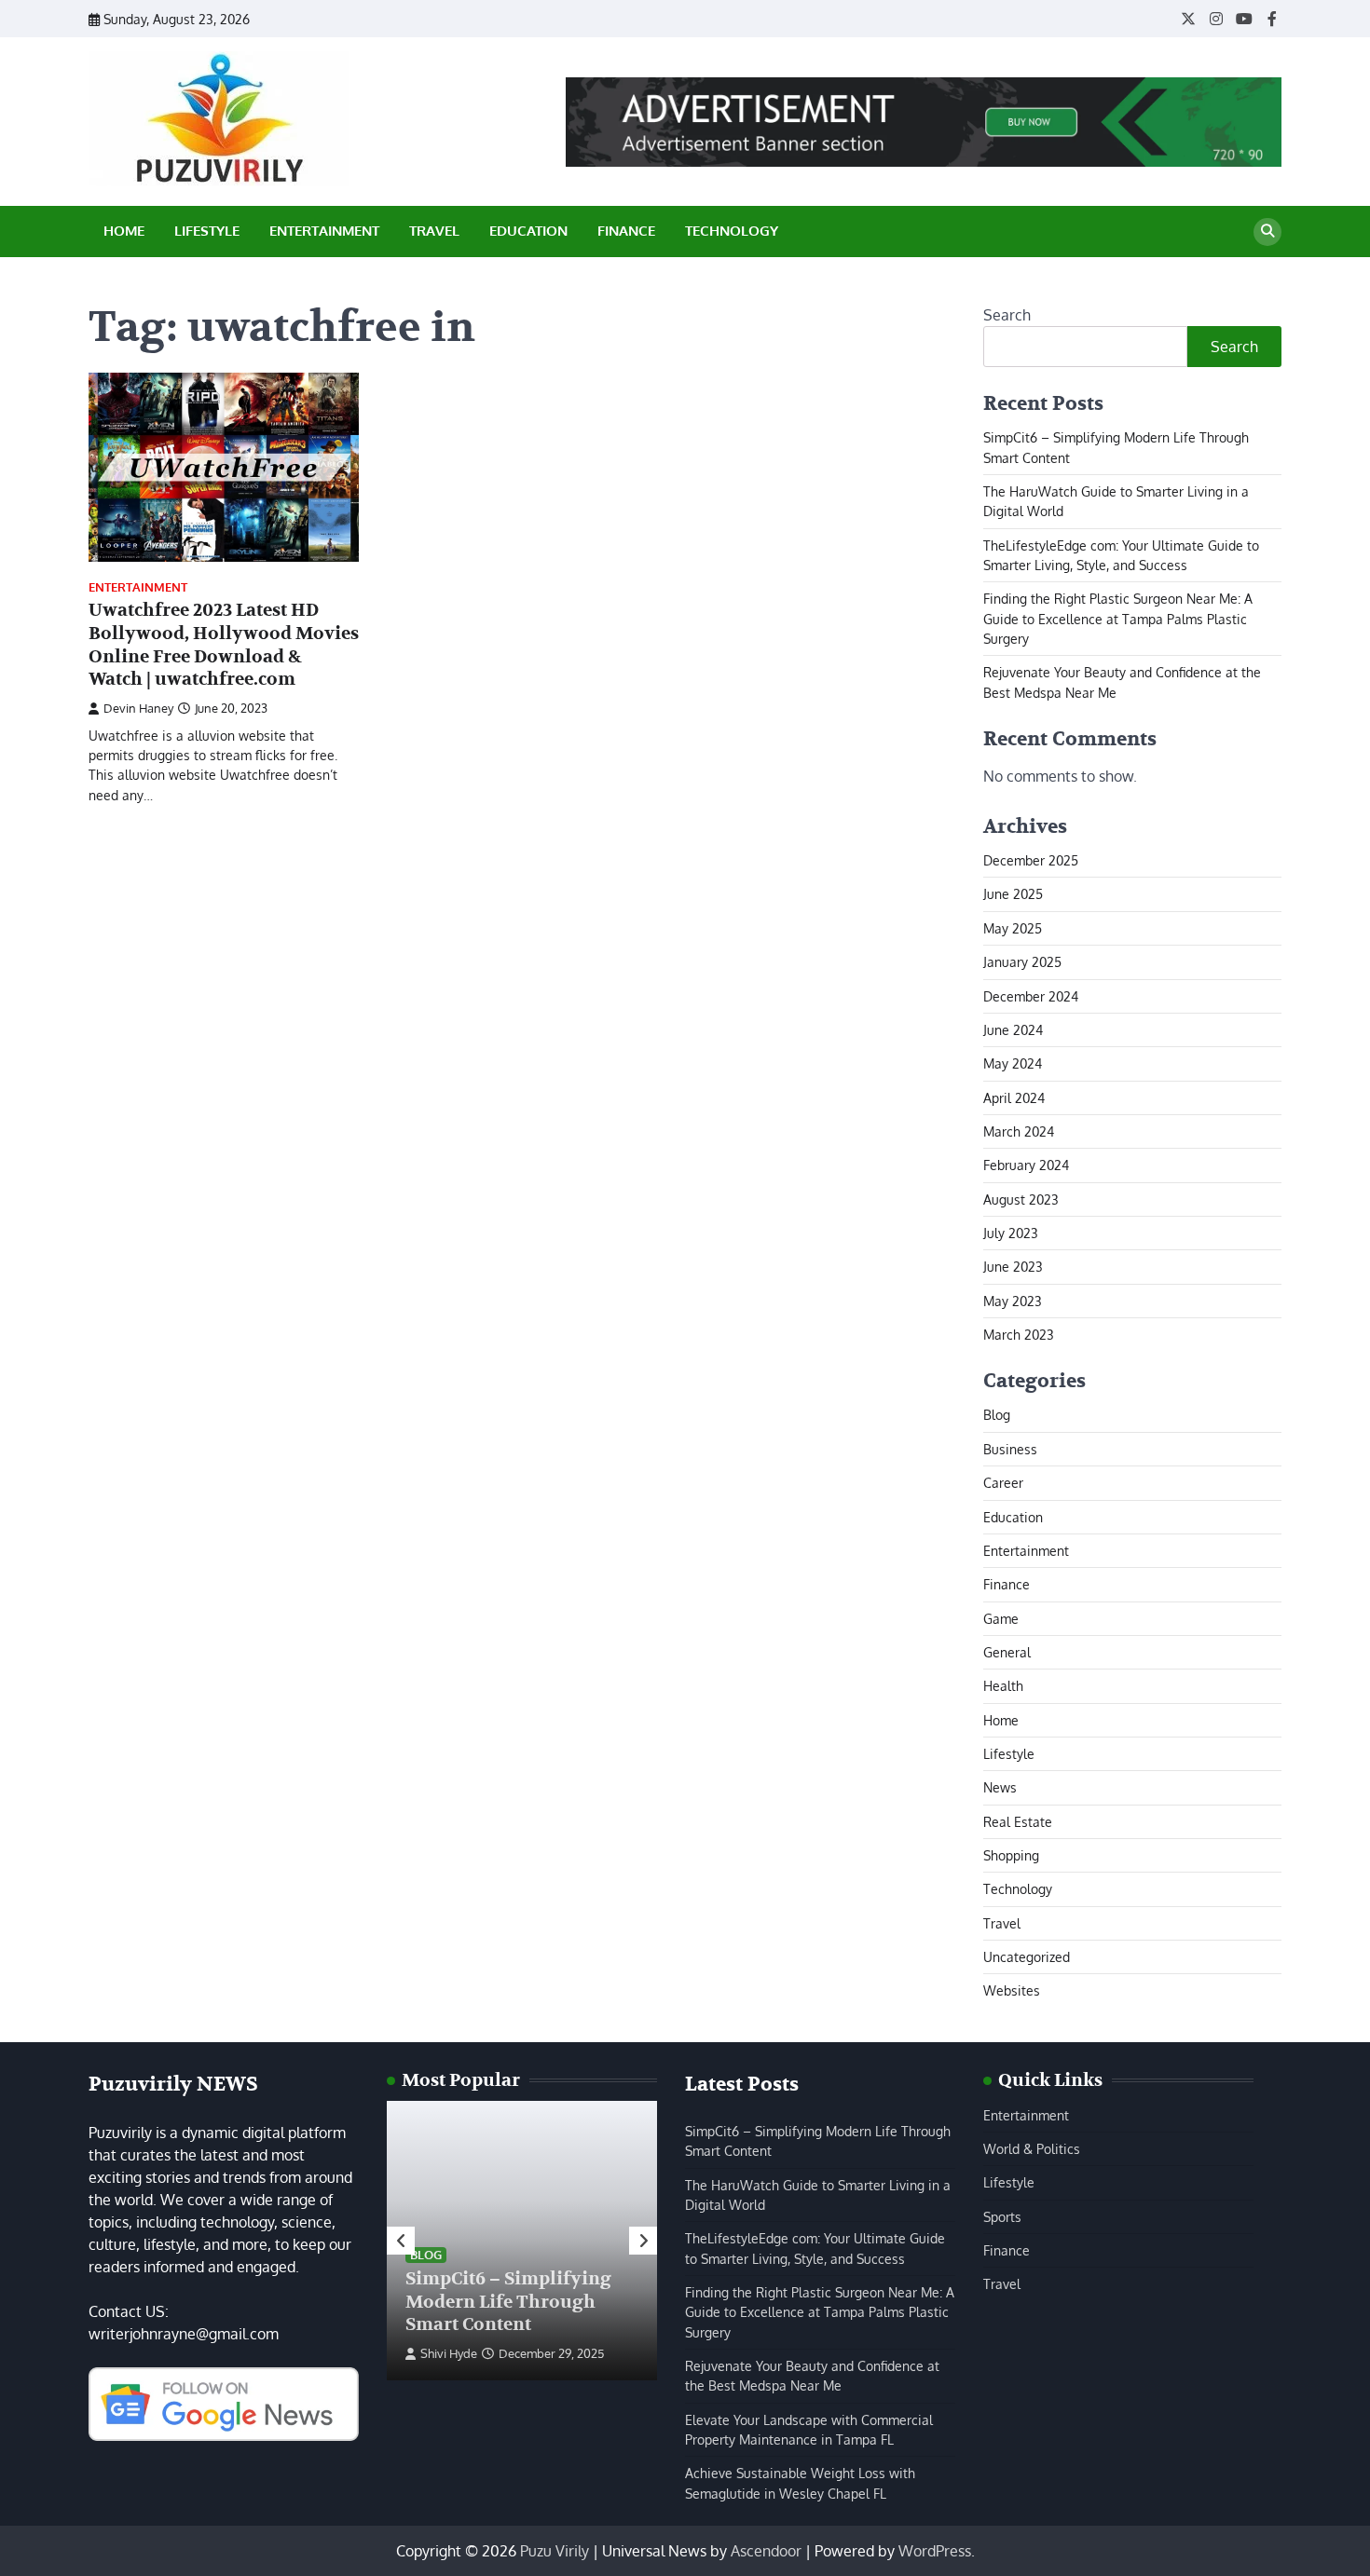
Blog (997, 1414)
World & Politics (1032, 2148)
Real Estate (1018, 1821)
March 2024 (1019, 1131)
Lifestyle (207, 231)
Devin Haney (138, 708)
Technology (732, 231)
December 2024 (1031, 996)
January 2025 (1022, 961)
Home (124, 231)
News (1000, 1787)
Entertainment (324, 231)
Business (1010, 1449)
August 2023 (1021, 1199)
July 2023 (1011, 1233)
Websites (1012, 1990)
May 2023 (1013, 1301)
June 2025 (1013, 893)
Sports (1002, 2216)
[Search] (1267, 232)
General (1007, 1652)
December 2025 (1031, 860)
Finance (626, 231)
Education (528, 231)
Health (1003, 1685)
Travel (434, 231)
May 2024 (1013, 1063)
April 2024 (1014, 1097)
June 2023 (1013, 1266)
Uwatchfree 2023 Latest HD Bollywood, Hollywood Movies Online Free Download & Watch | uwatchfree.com (224, 645)
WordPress (935, 2551)
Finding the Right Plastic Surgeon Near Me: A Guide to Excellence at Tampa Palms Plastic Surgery (1118, 618)
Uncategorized (1027, 1956)
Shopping (1011, 1855)
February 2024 (1026, 1165)
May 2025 (1013, 928)
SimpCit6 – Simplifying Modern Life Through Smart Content (508, 2302)
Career (1003, 1482)
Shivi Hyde (449, 2353)
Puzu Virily (555, 2551)
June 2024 (1013, 1029)
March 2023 (1019, 1334)
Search (1007, 315)
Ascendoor (766, 2551)
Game (1001, 1618)
